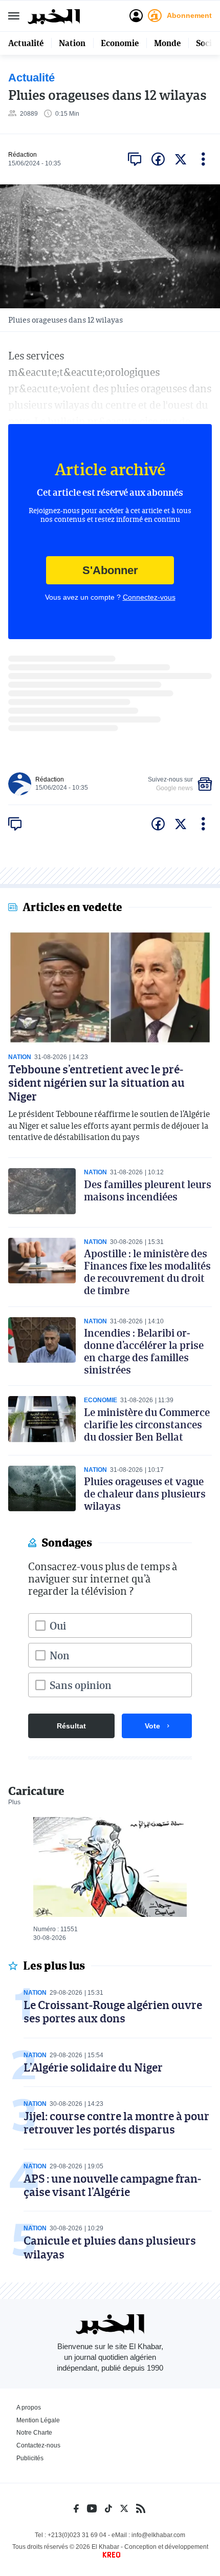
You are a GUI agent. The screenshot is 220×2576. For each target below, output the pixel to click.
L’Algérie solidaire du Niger (93, 2067)
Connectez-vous (149, 597)
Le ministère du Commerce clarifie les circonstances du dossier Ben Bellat (147, 1424)
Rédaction (23, 155)
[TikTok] (108, 2508)
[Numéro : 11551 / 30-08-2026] (110, 1867)
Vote (152, 1726)
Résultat (71, 1726)
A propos (29, 2408)
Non (60, 1655)
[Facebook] (76, 2508)
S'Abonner (110, 570)
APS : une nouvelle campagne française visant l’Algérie (112, 2185)
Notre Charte (34, 2433)
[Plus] (203, 159)
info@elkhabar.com (158, 2535)
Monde (167, 43)
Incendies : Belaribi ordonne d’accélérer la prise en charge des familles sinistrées (144, 1351)
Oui (58, 1625)
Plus (14, 1802)
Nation (72, 43)
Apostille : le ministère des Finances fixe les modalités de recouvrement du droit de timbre (147, 1272)
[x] (181, 159)
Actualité (26, 43)
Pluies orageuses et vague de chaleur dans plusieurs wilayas (145, 1493)
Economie (120, 43)
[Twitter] (124, 2508)
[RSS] (141, 2508)
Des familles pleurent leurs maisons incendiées (148, 1190)
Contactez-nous (38, 2445)
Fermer (14, 16)
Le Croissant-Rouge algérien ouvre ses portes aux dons (113, 2011)
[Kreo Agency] (110, 2555)
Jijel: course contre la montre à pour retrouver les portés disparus (116, 2123)
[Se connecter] (136, 16)
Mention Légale (38, 2420)
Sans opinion (81, 1685)
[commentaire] (135, 159)
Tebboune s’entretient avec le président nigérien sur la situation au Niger (96, 1083)
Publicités (30, 2458)
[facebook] (158, 159)
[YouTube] (92, 2508)
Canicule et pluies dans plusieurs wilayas (110, 2247)
